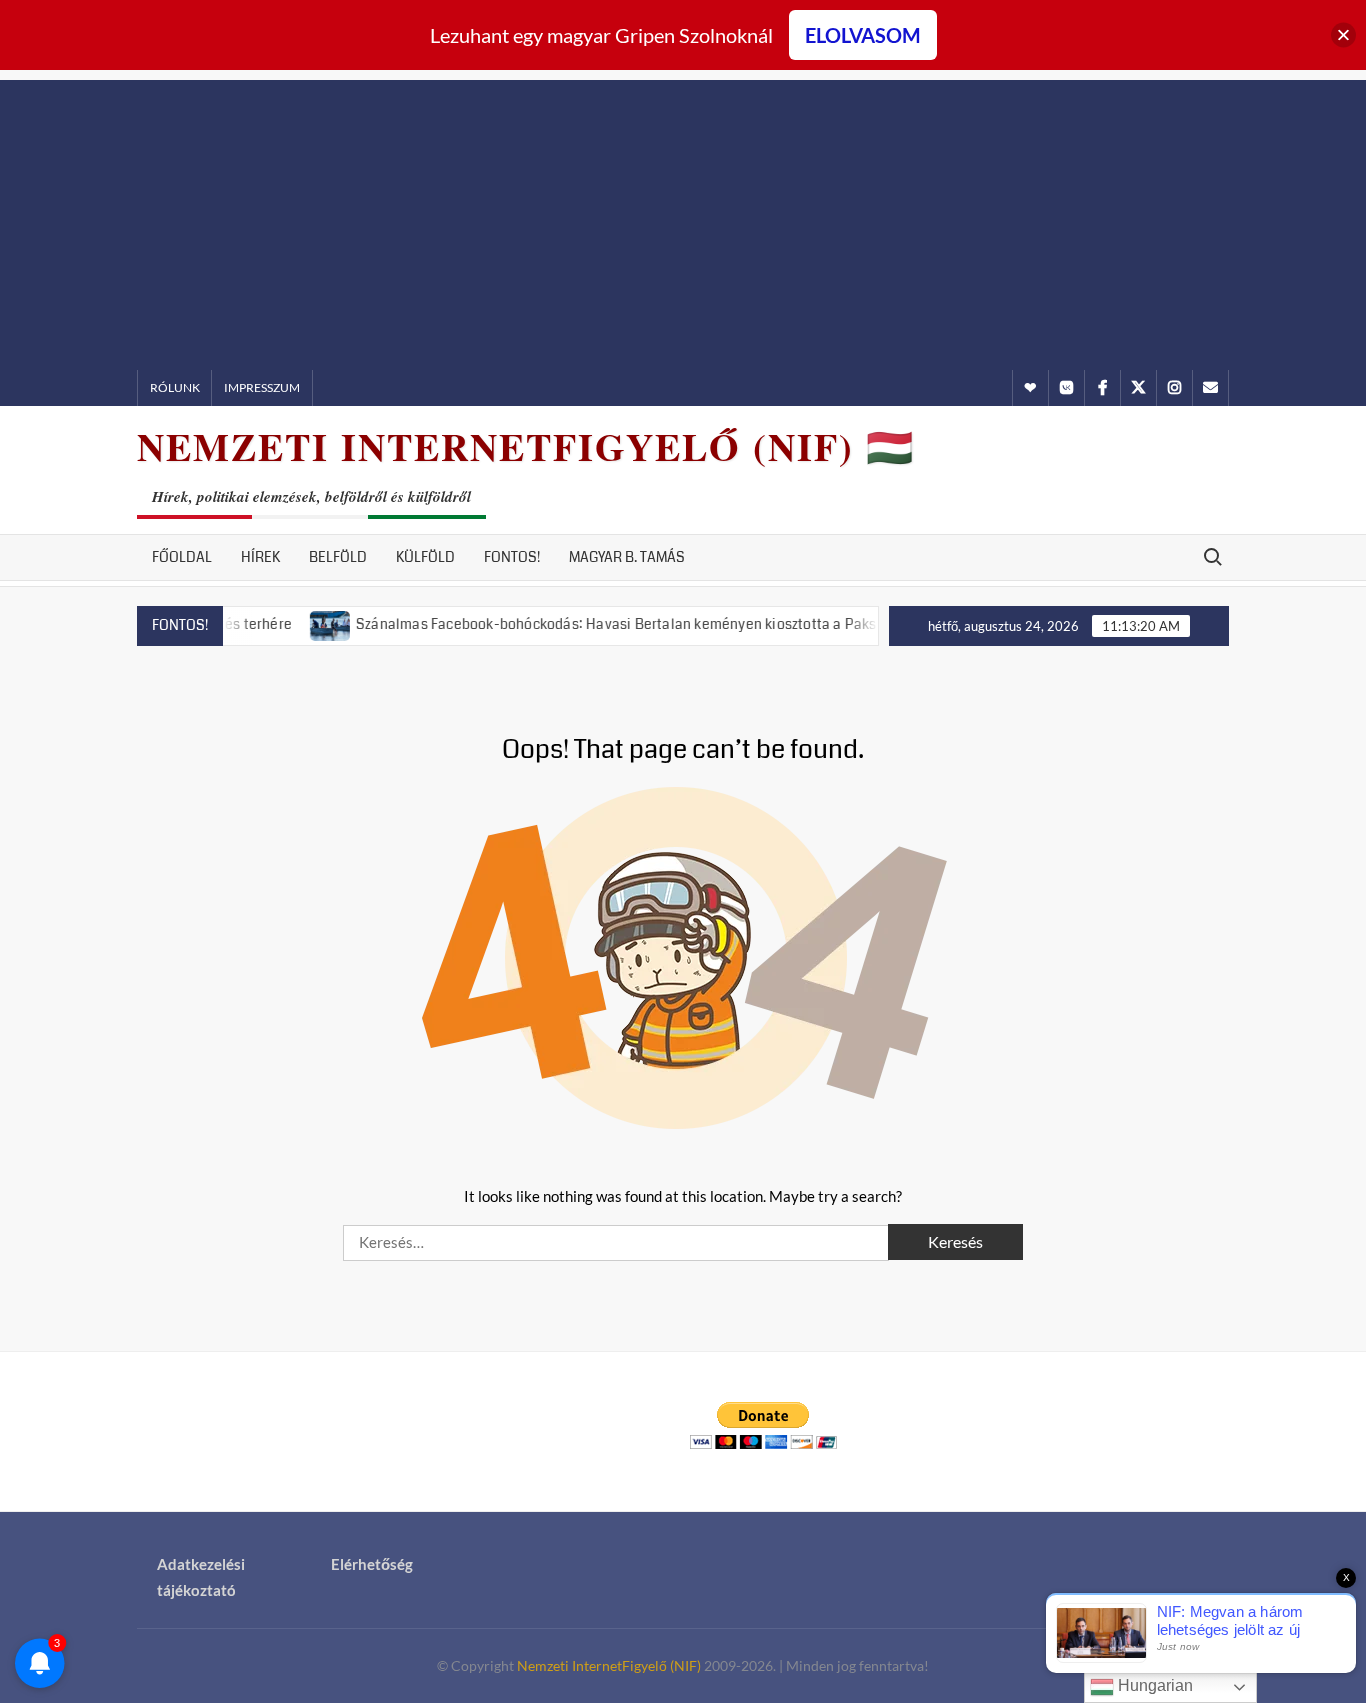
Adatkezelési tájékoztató (201, 1577)
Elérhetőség (372, 1564)
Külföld (425, 557)
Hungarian (1153, 1685)
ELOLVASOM (863, 35)
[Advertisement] (683, 220)
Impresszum (262, 387)
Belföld (338, 557)
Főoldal (182, 557)
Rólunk (175, 387)
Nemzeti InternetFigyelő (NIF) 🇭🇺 (526, 446)
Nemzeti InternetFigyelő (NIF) (609, 1665)
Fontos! (512, 557)
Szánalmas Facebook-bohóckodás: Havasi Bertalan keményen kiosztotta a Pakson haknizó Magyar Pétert (669, 624)
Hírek (260, 557)
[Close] (1343, 35)
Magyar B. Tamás (627, 557)
